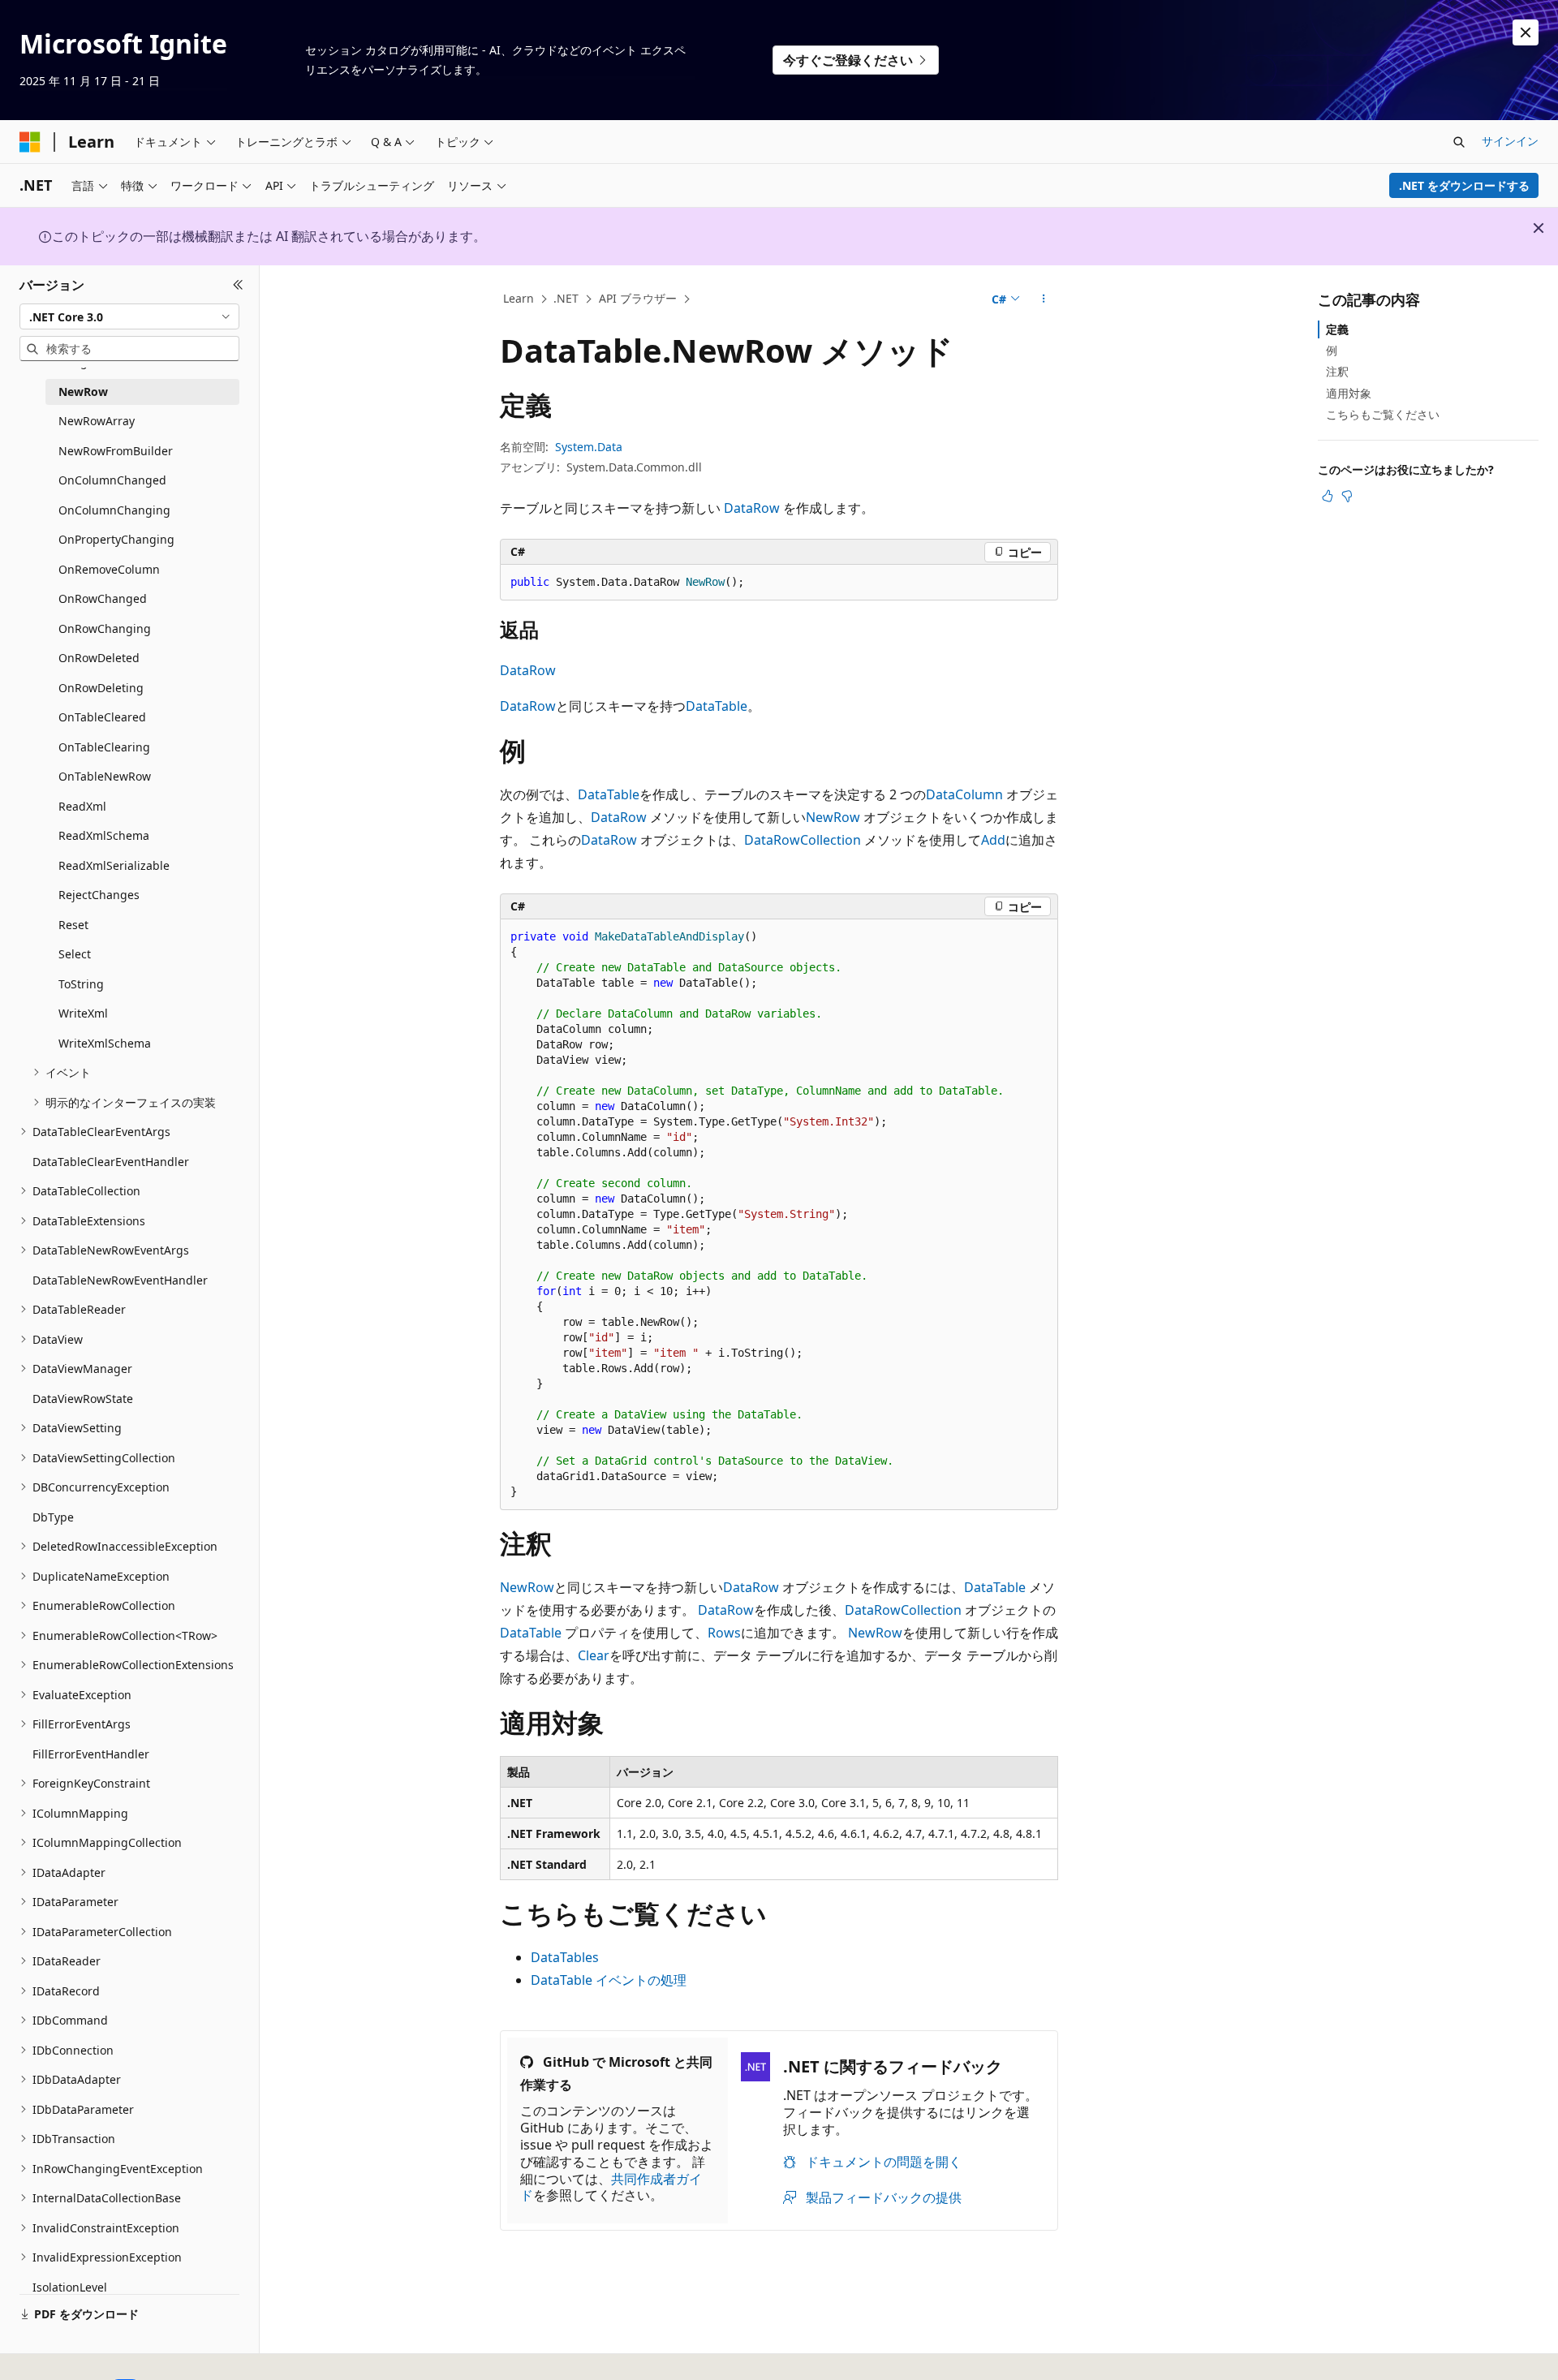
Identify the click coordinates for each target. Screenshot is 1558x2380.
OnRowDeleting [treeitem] (101, 688)
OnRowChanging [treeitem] (105, 628)
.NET (566, 298)
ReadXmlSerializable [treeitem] (114, 865)
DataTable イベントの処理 (609, 1980)
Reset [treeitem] (73, 925)
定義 (1337, 329)
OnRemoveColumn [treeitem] (109, 569)
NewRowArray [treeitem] (97, 421)
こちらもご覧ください (1383, 414)
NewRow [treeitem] (83, 392)
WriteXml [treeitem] (83, 1013)
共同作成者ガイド (611, 2187)
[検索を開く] (1459, 142)
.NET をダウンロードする (1464, 185)
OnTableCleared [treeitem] (102, 717)
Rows (724, 1633)
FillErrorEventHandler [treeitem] (91, 1754)
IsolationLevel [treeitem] (70, 2287)
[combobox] (129, 316)
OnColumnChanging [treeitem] (114, 510)
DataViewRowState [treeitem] (83, 1399)
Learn (519, 298)
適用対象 (1349, 393)
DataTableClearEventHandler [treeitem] (111, 1162)
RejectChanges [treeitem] (99, 895)
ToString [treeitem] (81, 984)
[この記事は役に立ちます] (1328, 496)
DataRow (752, 508)
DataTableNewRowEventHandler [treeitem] (120, 1280)
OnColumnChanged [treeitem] (112, 480)
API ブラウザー (638, 298)
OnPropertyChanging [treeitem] (116, 539)
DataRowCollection (803, 840)
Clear (594, 1655)
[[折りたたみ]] (238, 285)
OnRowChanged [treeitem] (103, 598)
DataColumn (964, 794)
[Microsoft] (30, 142)
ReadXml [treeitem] (82, 806)
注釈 (1337, 371)
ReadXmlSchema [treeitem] (104, 835)
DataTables (565, 1957)
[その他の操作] (1044, 299)
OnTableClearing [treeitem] (104, 747)
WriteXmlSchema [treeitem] (105, 1043)
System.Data (589, 447)
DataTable (717, 706)
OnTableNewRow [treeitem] (105, 776)
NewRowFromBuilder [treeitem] (116, 451)
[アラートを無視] (1526, 32)
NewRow (833, 817)
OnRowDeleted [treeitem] (99, 658)
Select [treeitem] (75, 954)
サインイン (1510, 141)
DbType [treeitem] (53, 1517)
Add (993, 840)
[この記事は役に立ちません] (1347, 496)
